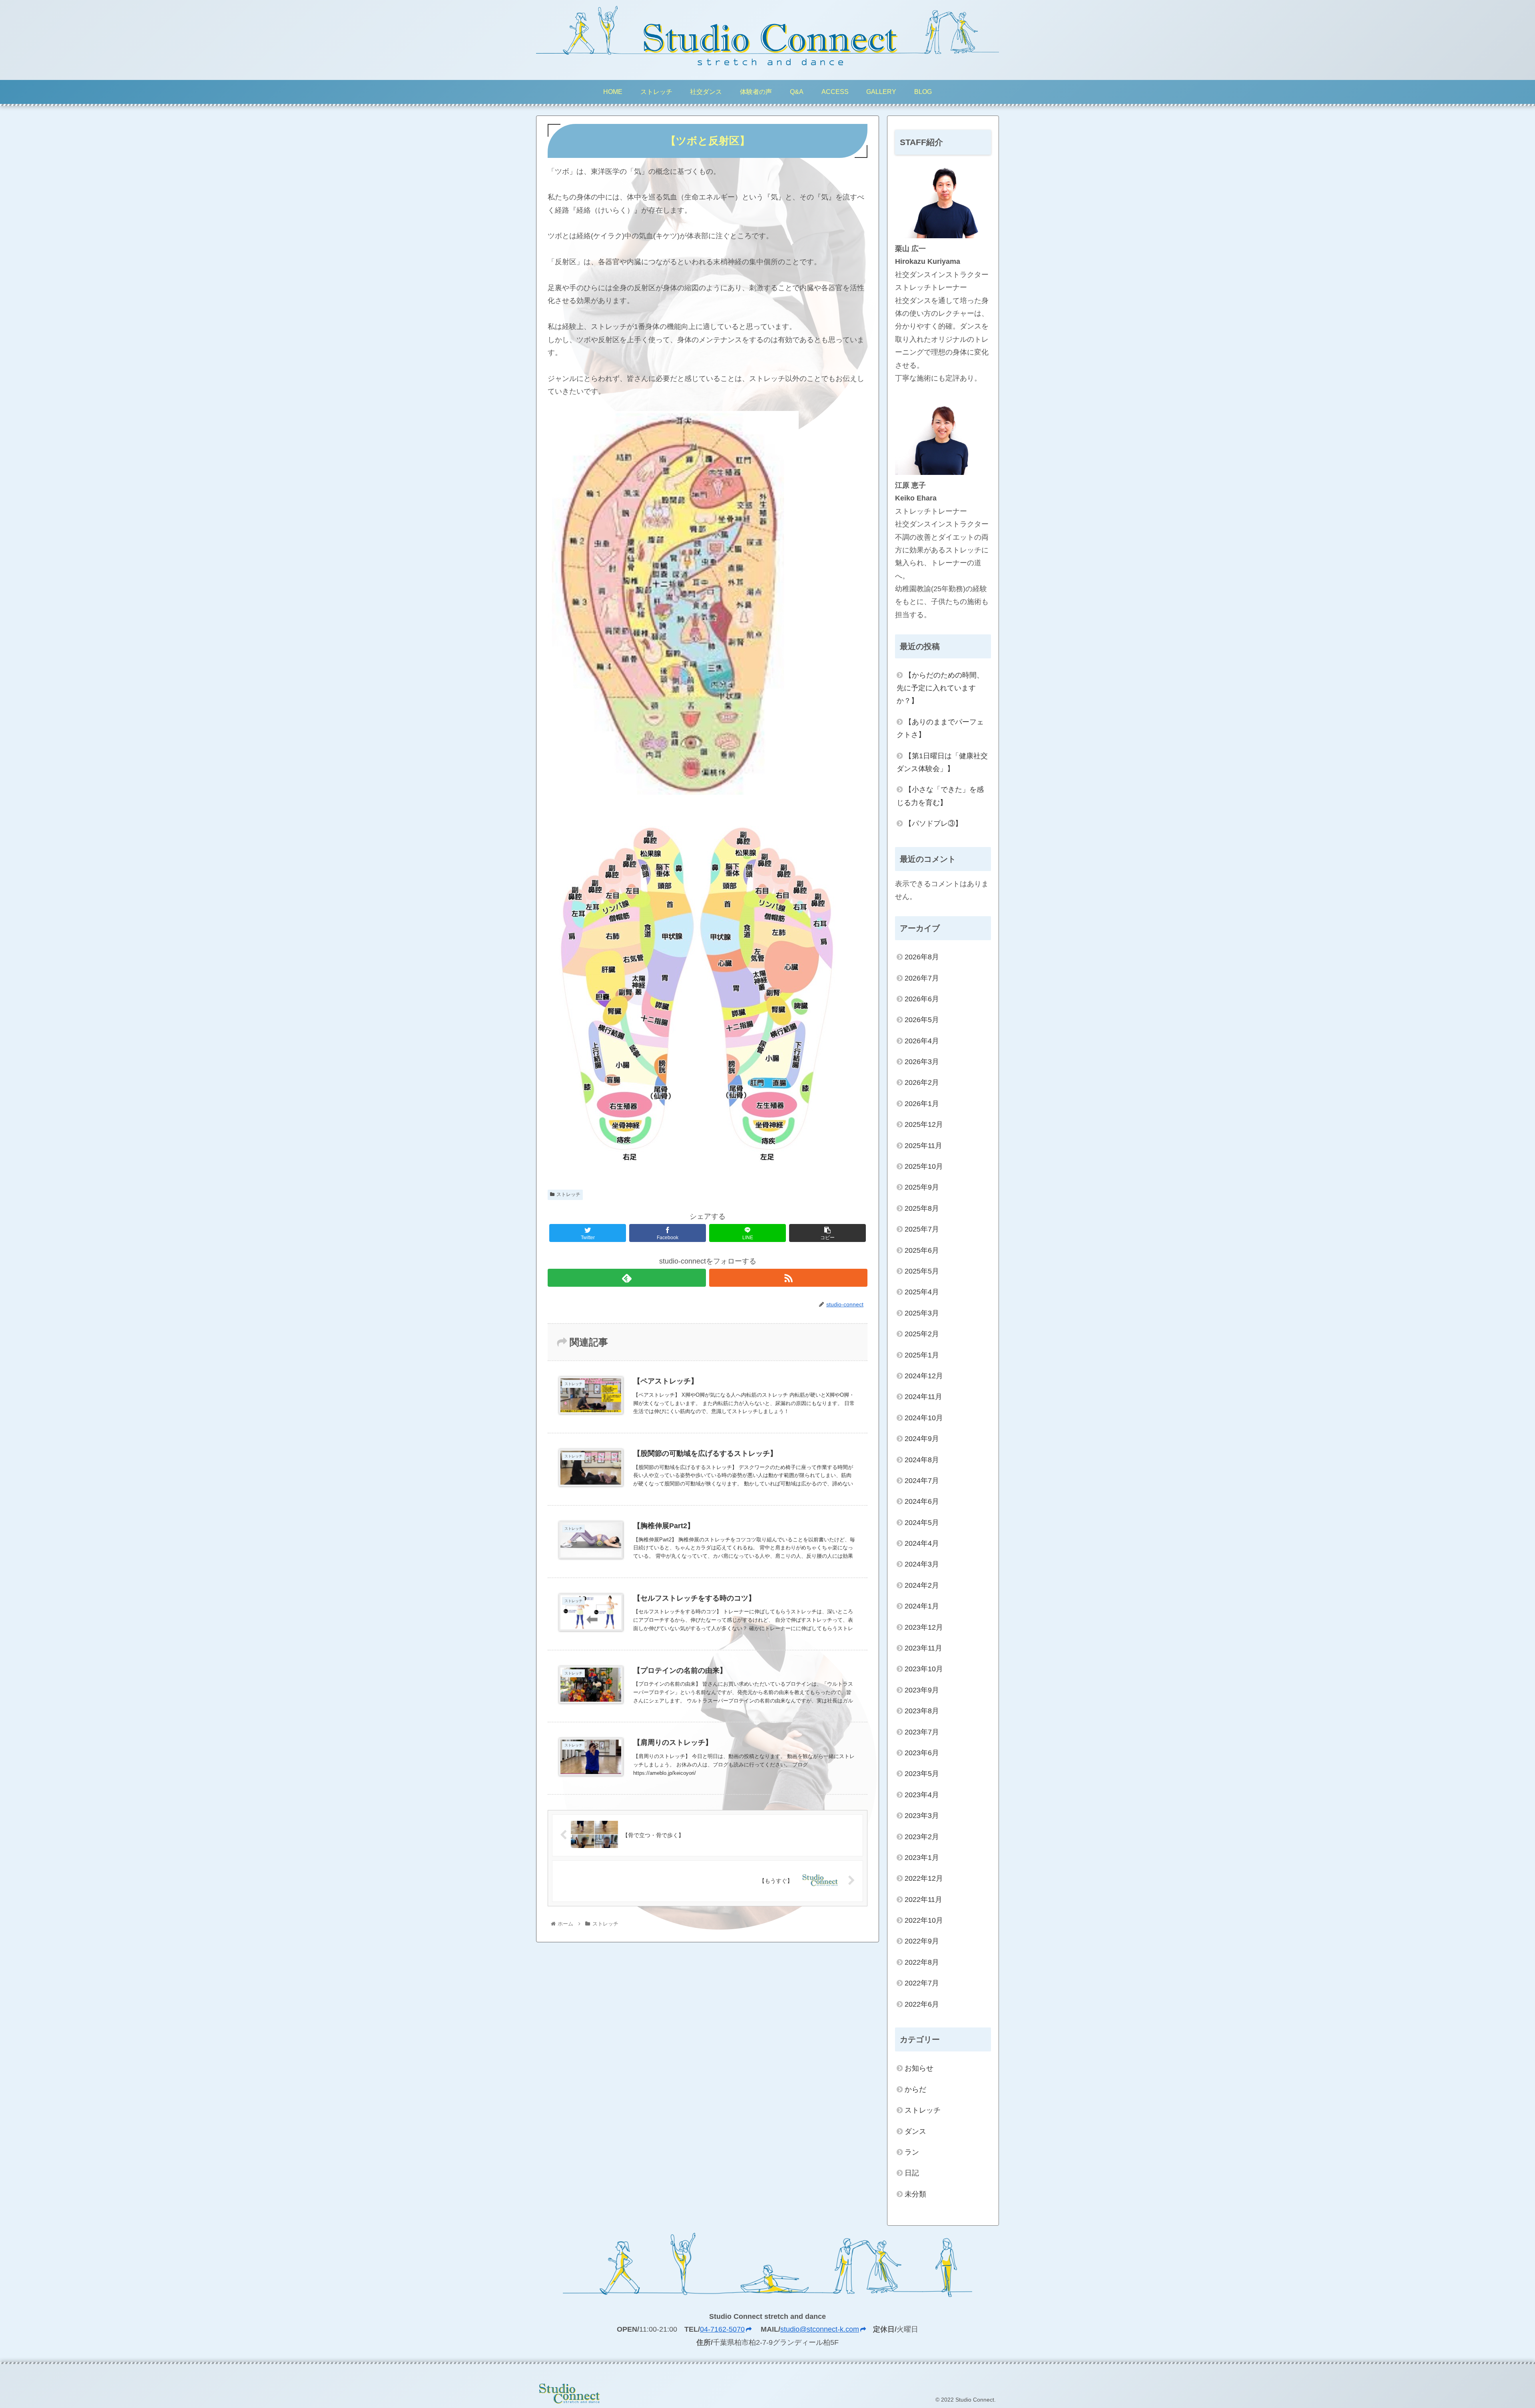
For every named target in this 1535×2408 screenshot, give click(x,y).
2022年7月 (922, 1983)
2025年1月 (922, 1355)
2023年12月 (924, 1627)
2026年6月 (922, 999)
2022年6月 (922, 2004)
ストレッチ (568, 1194)
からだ (915, 2089)
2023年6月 (922, 1753)
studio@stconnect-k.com (820, 2329)
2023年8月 (922, 1711)
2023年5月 (922, 1774)
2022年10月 (924, 1920)
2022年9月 (922, 1941)
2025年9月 (922, 1187)
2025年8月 (922, 1208)
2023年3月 (922, 1816)
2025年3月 (922, 1313)
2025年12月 (924, 1124)
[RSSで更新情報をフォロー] (788, 1278)
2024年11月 (923, 1397)
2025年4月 (922, 1292)
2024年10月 (924, 1418)
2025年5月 (922, 1271)
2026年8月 (922, 957)
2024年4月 (922, 1543)
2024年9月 (922, 1439)
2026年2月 (922, 1082)
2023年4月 (922, 1795)
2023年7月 (922, 1732)
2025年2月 (922, 1334)
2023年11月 (923, 1648)
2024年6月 (922, 1501)
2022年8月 (922, 1962)
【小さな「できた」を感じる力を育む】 (940, 796)
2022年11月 (923, 1900)
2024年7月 (922, 1481)
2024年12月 (924, 1376)
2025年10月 (924, 1166)
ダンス (915, 2131)
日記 (912, 2173)
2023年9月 (922, 1690)
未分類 (915, 2194)
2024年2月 (922, 1585)
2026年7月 (922, 978)
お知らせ (919, 2068)
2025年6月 (922, 1250)
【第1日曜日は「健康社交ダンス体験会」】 (942, 762)
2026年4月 (922, 1041)
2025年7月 (922, 1229)
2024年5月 (922, 1523)
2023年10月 (924, 1669)
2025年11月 (923, 1146)
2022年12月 (924, 1878)
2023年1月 (922, 1858)
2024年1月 (922, 1606)
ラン (912, 2152)
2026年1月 (922, 1104)
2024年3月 (922, 1564)
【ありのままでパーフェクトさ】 (940, 728)
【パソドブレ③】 (933, 823)
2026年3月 (922, 1062)
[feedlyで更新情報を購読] (627, 1278)
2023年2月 (922, 1837)
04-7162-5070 (722, 2329)
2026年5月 (922, 1020)
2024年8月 (922, 1460)
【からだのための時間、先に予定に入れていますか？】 (940, 688)
